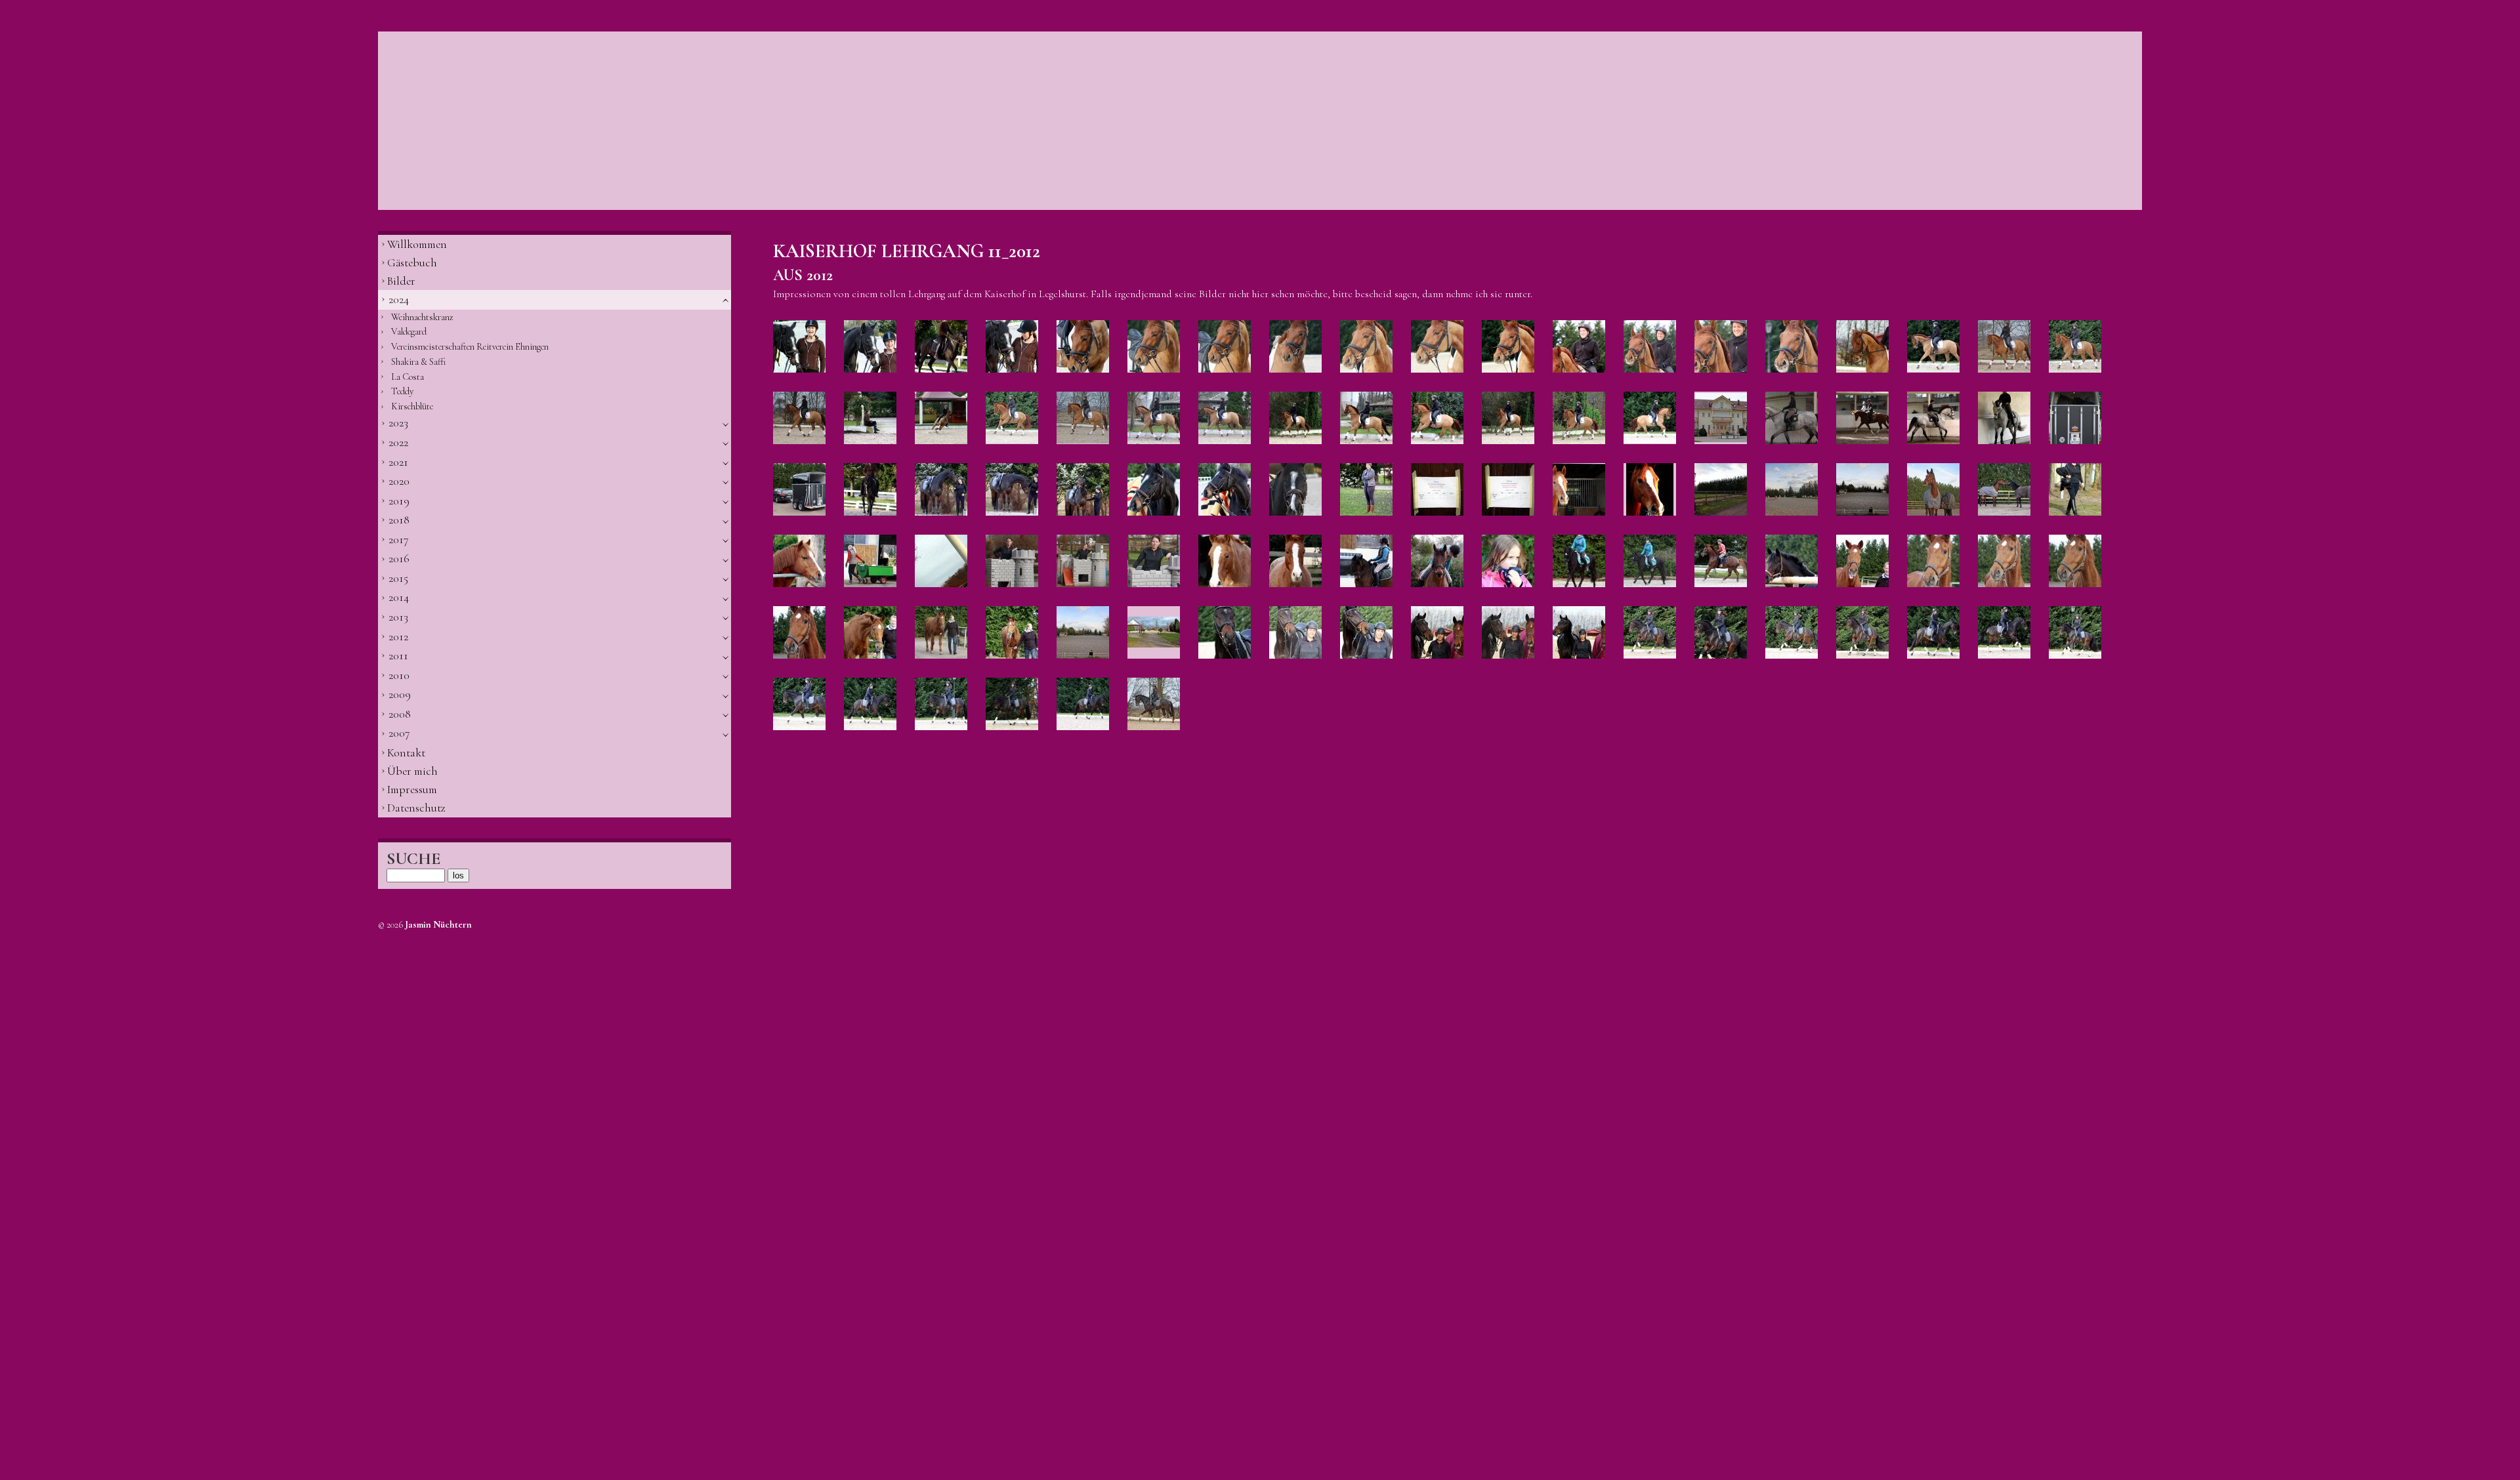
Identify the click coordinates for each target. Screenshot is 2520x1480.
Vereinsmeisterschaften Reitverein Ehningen (470, 347)
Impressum (412, 790)
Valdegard (409, 332)
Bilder (401, 281)
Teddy (402, 391)
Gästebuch (412, 263)
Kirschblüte (412, 406)
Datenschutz (416, 808)
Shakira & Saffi (418, 362)
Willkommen (417, 244)
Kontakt (406, 753)
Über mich (412, 771)
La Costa (408, 377)
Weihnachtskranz (422, 317)
